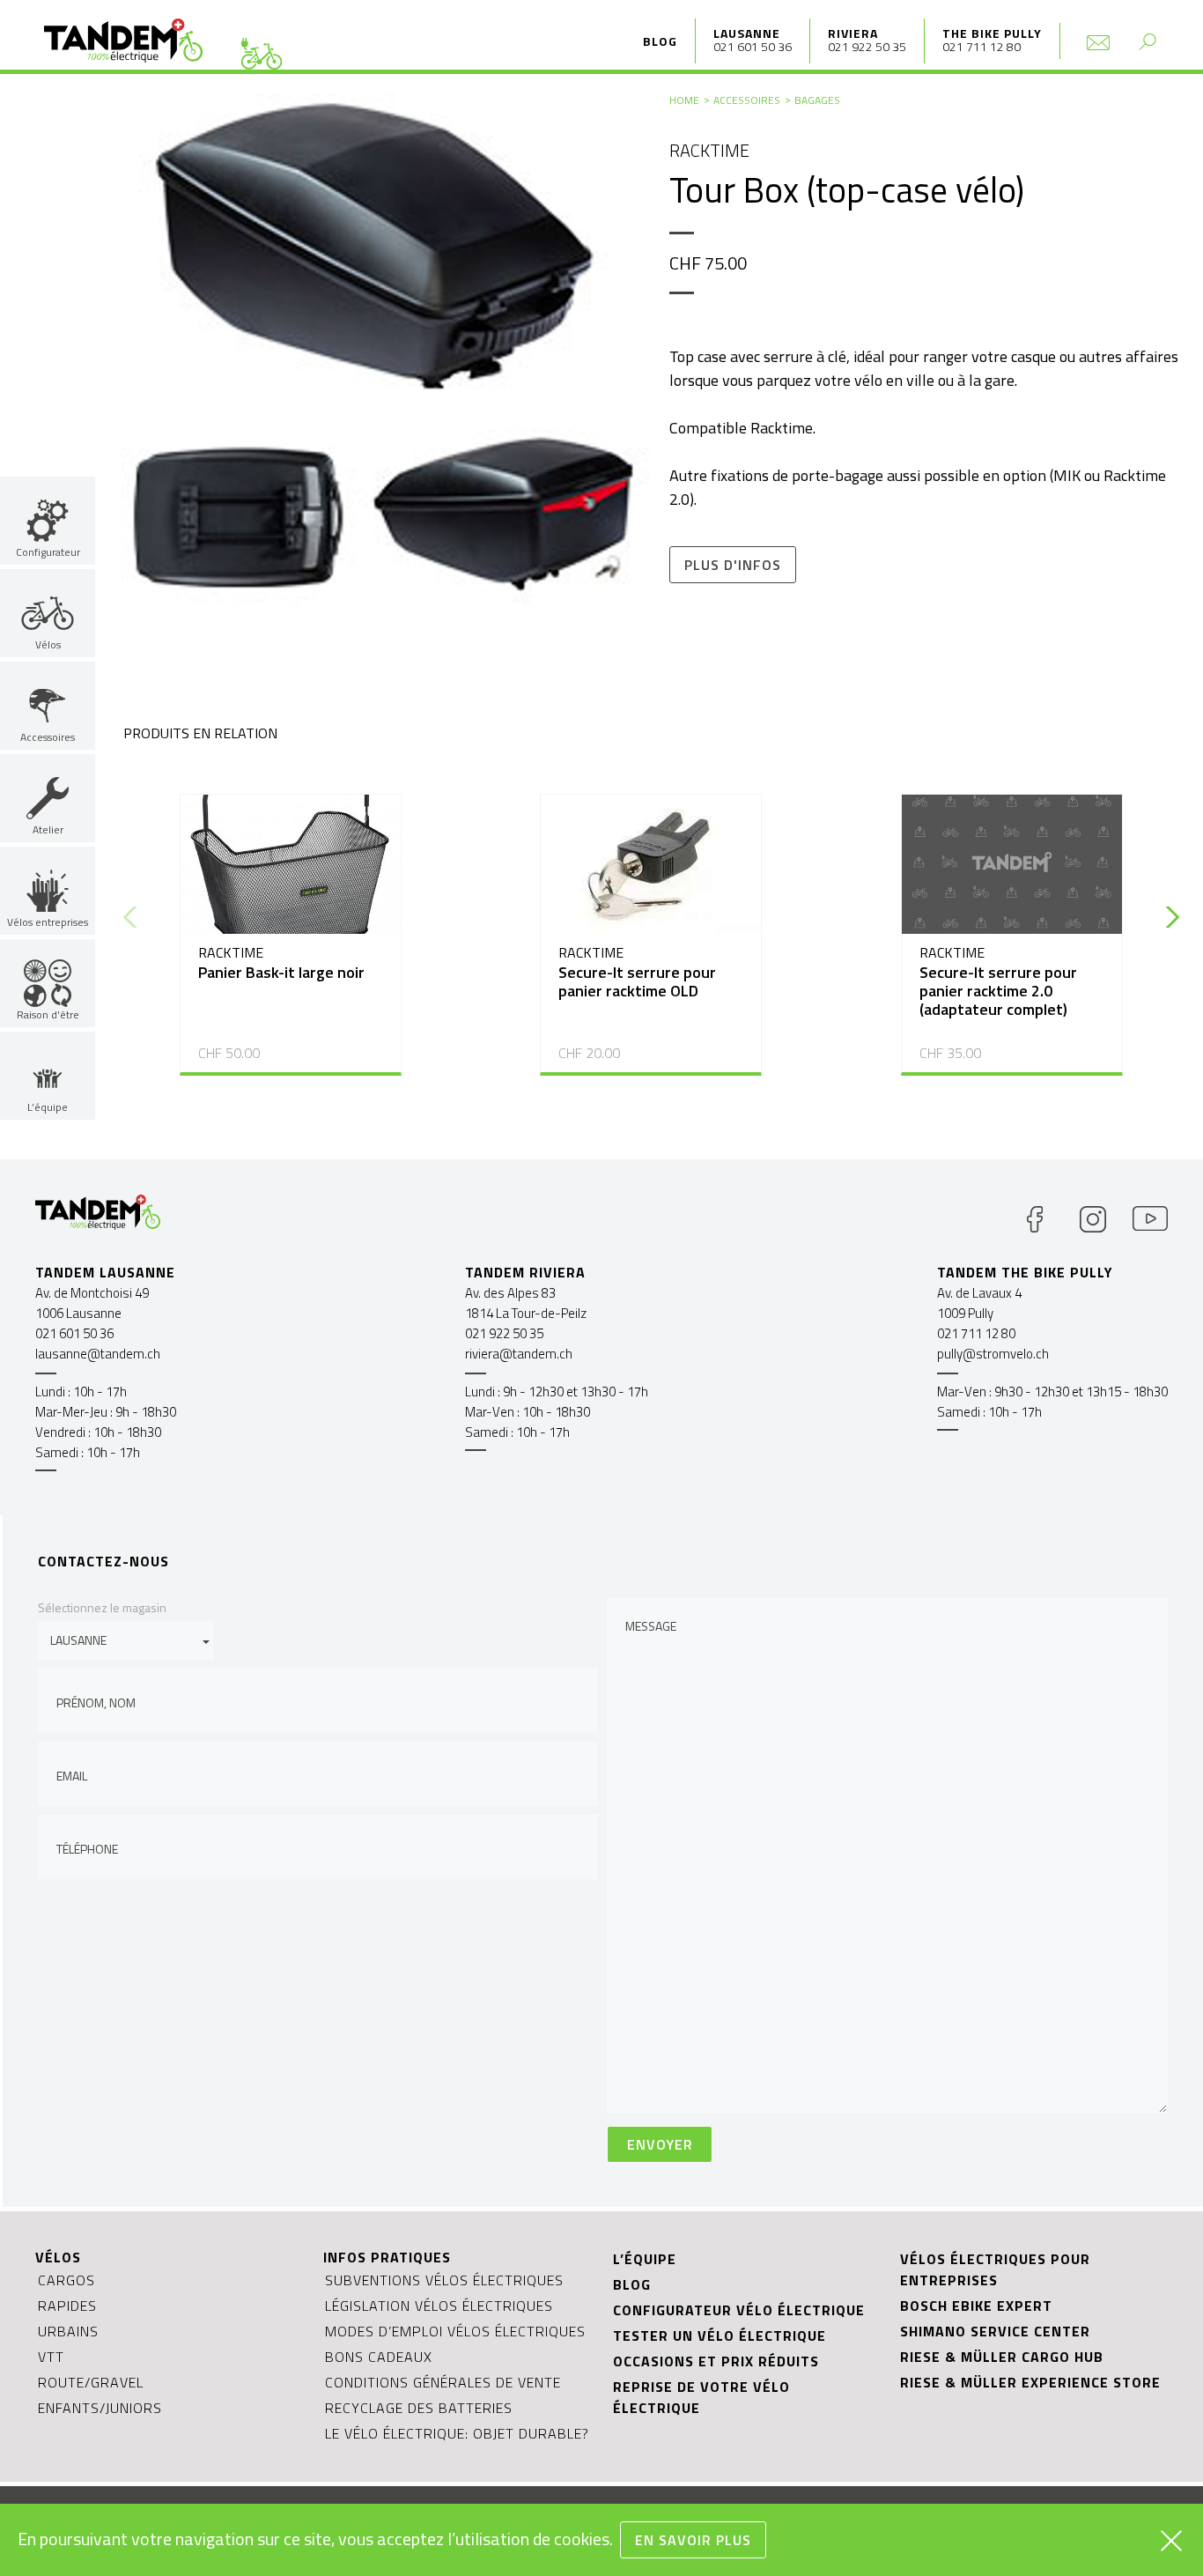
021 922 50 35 (867, 46)
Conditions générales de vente (443, 2382)
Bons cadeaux (379, 2357)
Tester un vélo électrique (720, 2335)
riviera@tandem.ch (519, 1354)
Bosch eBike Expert (976, 2306)
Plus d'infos (733, 565)
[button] (1168, 917)
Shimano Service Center (995, 2331)
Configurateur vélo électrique (739, 2310)
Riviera (853, 33)
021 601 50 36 (753, 46)
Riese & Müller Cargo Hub (1002, 2357)
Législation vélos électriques (439, 2306)
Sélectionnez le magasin (102, 1607)
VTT (51, 2357)
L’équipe (645, 2259)
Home (684, 100)
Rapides (67, 2306)
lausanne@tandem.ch (98, 1354)
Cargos (66, 2280)
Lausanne (747, 33)
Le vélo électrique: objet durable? (457, 2433)
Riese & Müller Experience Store (1030, 2382)
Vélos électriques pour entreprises (995, 2269)
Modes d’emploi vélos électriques (455, 2331)
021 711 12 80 (982, 46)
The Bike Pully (992, 33)
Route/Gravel (91, 2382)
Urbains (68, 2331)
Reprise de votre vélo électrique (701, 2397)
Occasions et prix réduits (716, 2361)
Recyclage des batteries (419, 2408)
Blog (660, 41)
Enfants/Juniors (100, 2408)
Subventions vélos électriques (444, 2280)
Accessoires (747, 100)
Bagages (817, 100)
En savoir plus (693, 2540)
